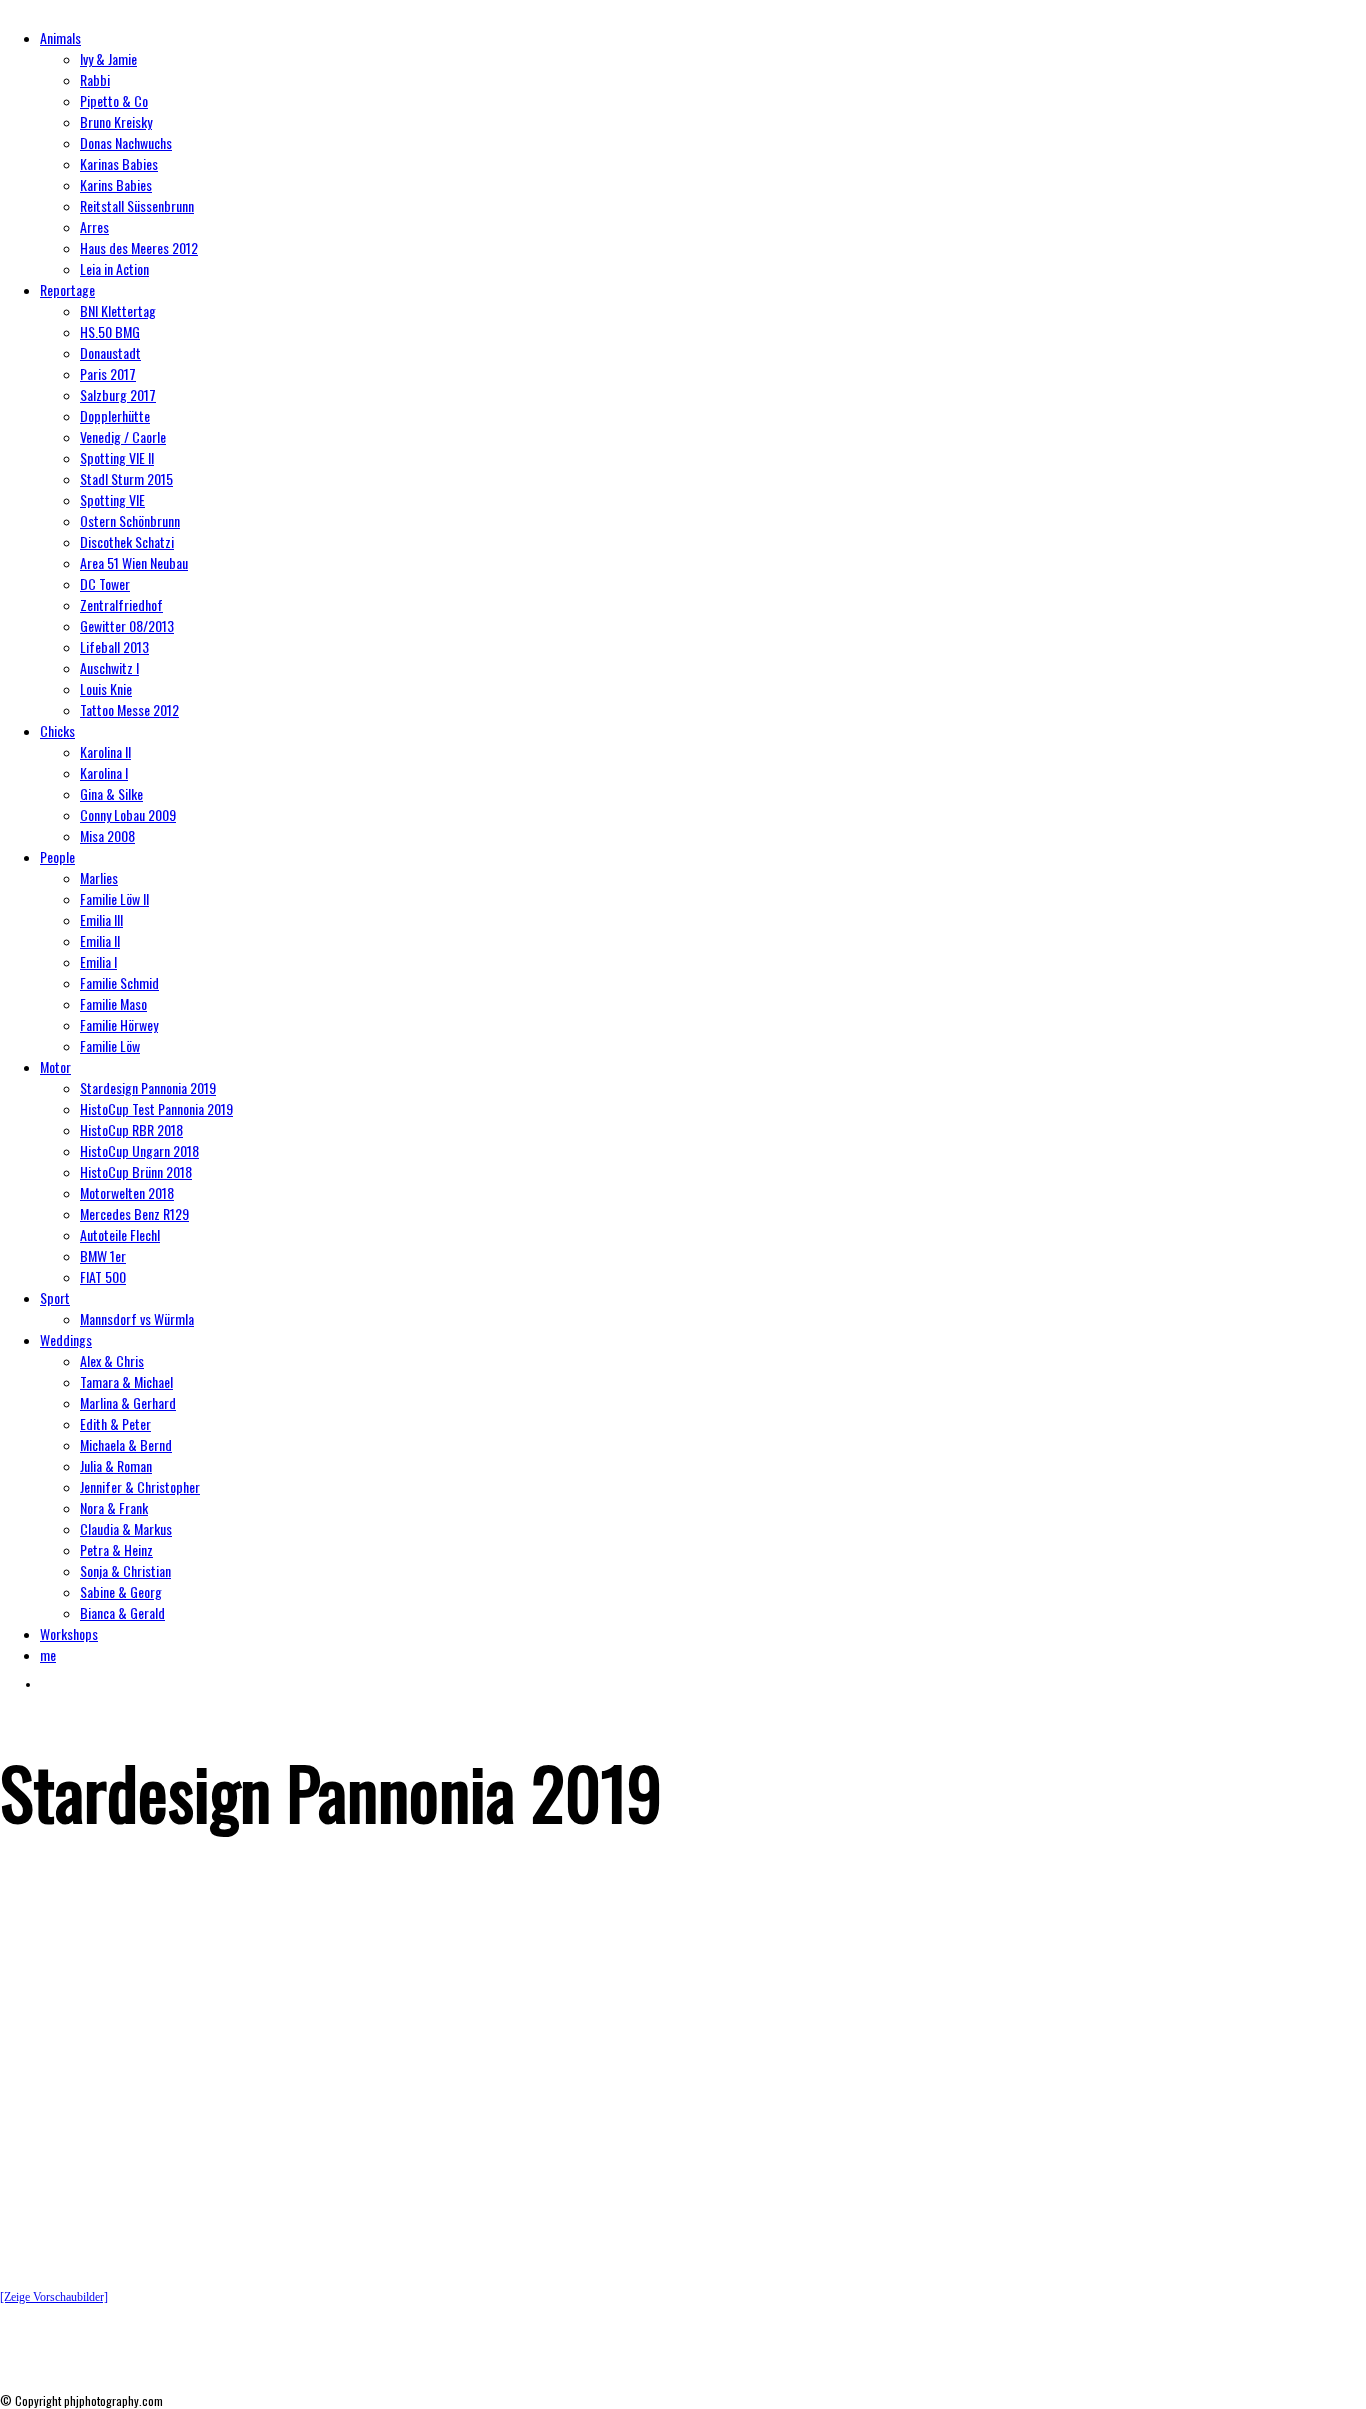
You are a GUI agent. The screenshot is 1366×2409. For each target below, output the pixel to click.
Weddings (66, 1339)
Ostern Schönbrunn (130, 520)
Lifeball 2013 (114, 646)
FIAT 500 (103, 1276)
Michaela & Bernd (126, 1444)
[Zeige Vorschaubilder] (54, 2297)
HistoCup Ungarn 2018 (139, 1150)
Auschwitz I (109, 667)
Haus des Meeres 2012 (139, 247)
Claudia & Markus (126, 1528)
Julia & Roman (116, 1465)
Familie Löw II (114, 898)
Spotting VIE (112, 499)
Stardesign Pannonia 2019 (148, 1087)
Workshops (69, 1633)
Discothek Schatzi (127, 541)
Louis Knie (106, 688)
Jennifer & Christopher (140, 1486)
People (57, 856)
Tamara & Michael (126, 1381)
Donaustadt (110, 352)
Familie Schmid (119, 982)
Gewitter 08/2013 (127, 625)
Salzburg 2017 (118, 394)
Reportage (67, 289)
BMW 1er (103, 1255)
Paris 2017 (108, 373)
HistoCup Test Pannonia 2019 (156, 1108)
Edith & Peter (115, 1423)
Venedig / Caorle (123, 436)
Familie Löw (110, 1045)
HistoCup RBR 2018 (131, 1129)
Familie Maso (113, 1003)
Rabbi (95, 79)
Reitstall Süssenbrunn (137, 205)
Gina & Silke (111, 793)
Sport (55, 1297)
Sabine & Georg (121, 1591)
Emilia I (98, 961)
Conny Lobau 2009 (128, 814)
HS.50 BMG (110, 331)
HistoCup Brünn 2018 (136, 1171)
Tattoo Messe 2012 (129, 709)
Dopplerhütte (115, 415)
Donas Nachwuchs (126, 142)
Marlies (99, 877)
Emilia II (100, 940)
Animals (60, 37)
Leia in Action (114, 268)
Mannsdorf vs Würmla (137, 1318)
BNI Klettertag (118, 310)
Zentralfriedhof (121, 604)
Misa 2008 (107, 835)
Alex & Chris (112, 1360)
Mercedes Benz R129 (134, 1213)
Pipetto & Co (114, 100)
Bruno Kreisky (116, 121)
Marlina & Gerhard (128, 1402)
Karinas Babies (119, 163)
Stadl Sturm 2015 (126, 478)
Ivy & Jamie (108, 58)
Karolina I (104, 772)
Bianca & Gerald (122, 1612)
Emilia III (101, 919)
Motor (55, 1066)
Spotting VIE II (117, 457)
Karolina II (105, 751)
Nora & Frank (114, 1507)
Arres (94, 226)
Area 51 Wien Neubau (134, 562)
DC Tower (105, 583)
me (48, 1654)
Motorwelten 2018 (127, 1192)
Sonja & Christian (125, 1570)
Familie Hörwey (119, 1024)
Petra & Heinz (116, 1549)
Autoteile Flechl (120, 1234)
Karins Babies (116, 184)
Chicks (57, 730)
